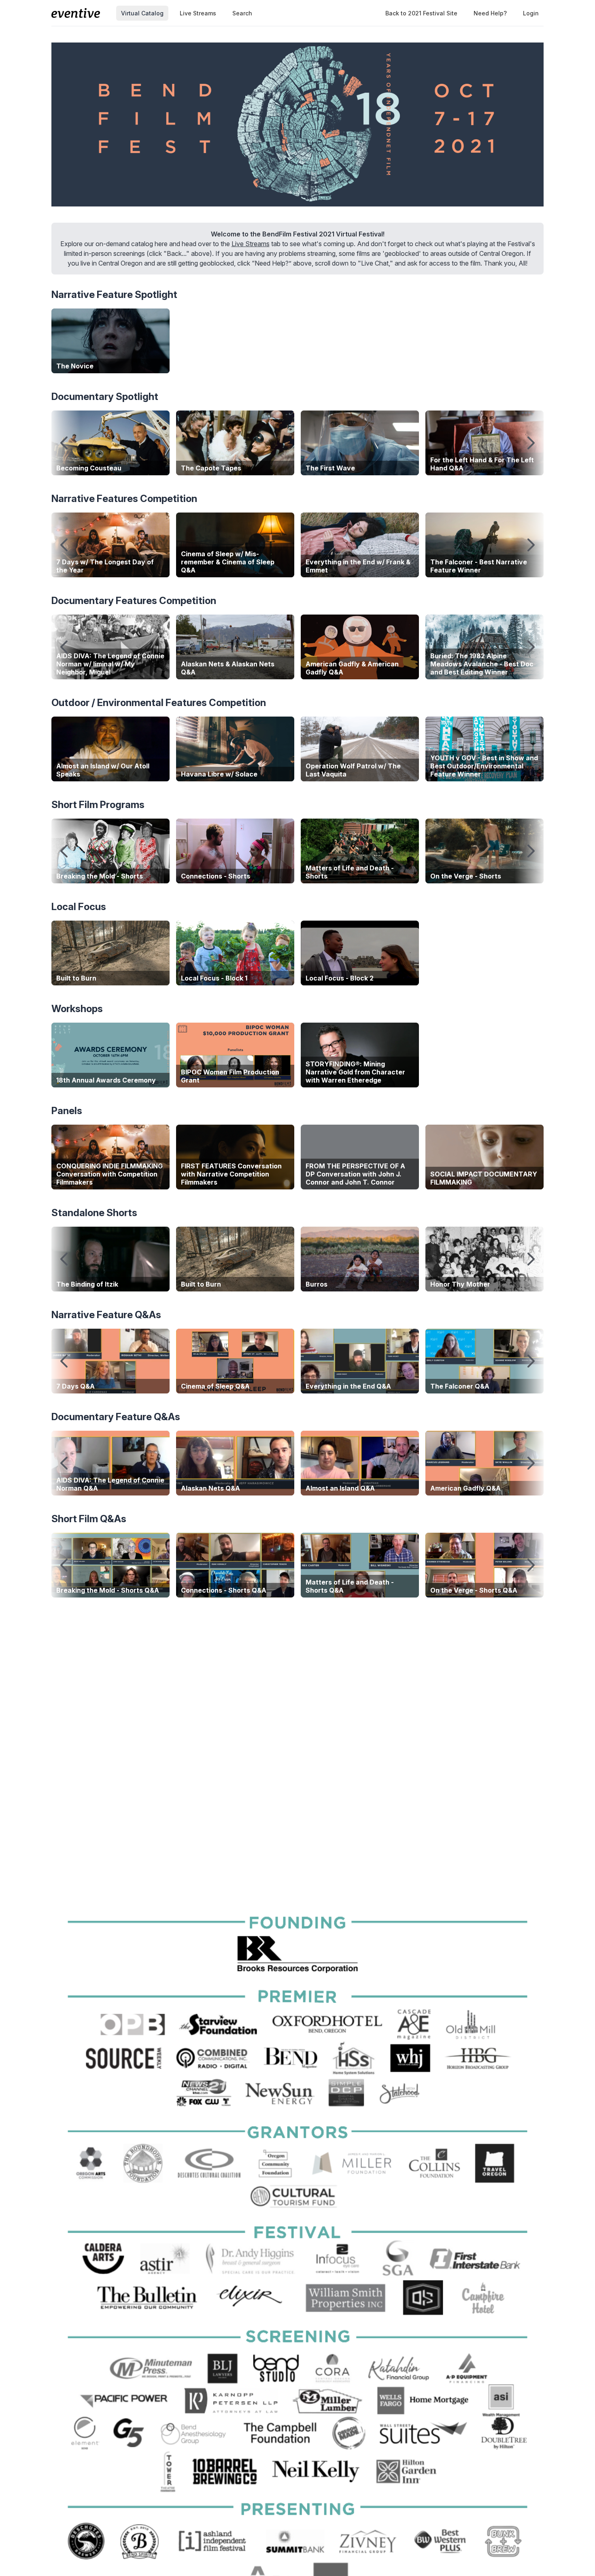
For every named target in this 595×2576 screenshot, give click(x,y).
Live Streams (198, 13)
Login (531, 13)
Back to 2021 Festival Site (421, 13)
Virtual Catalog (142, 13)
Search (242, 13)
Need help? (490, 13)
